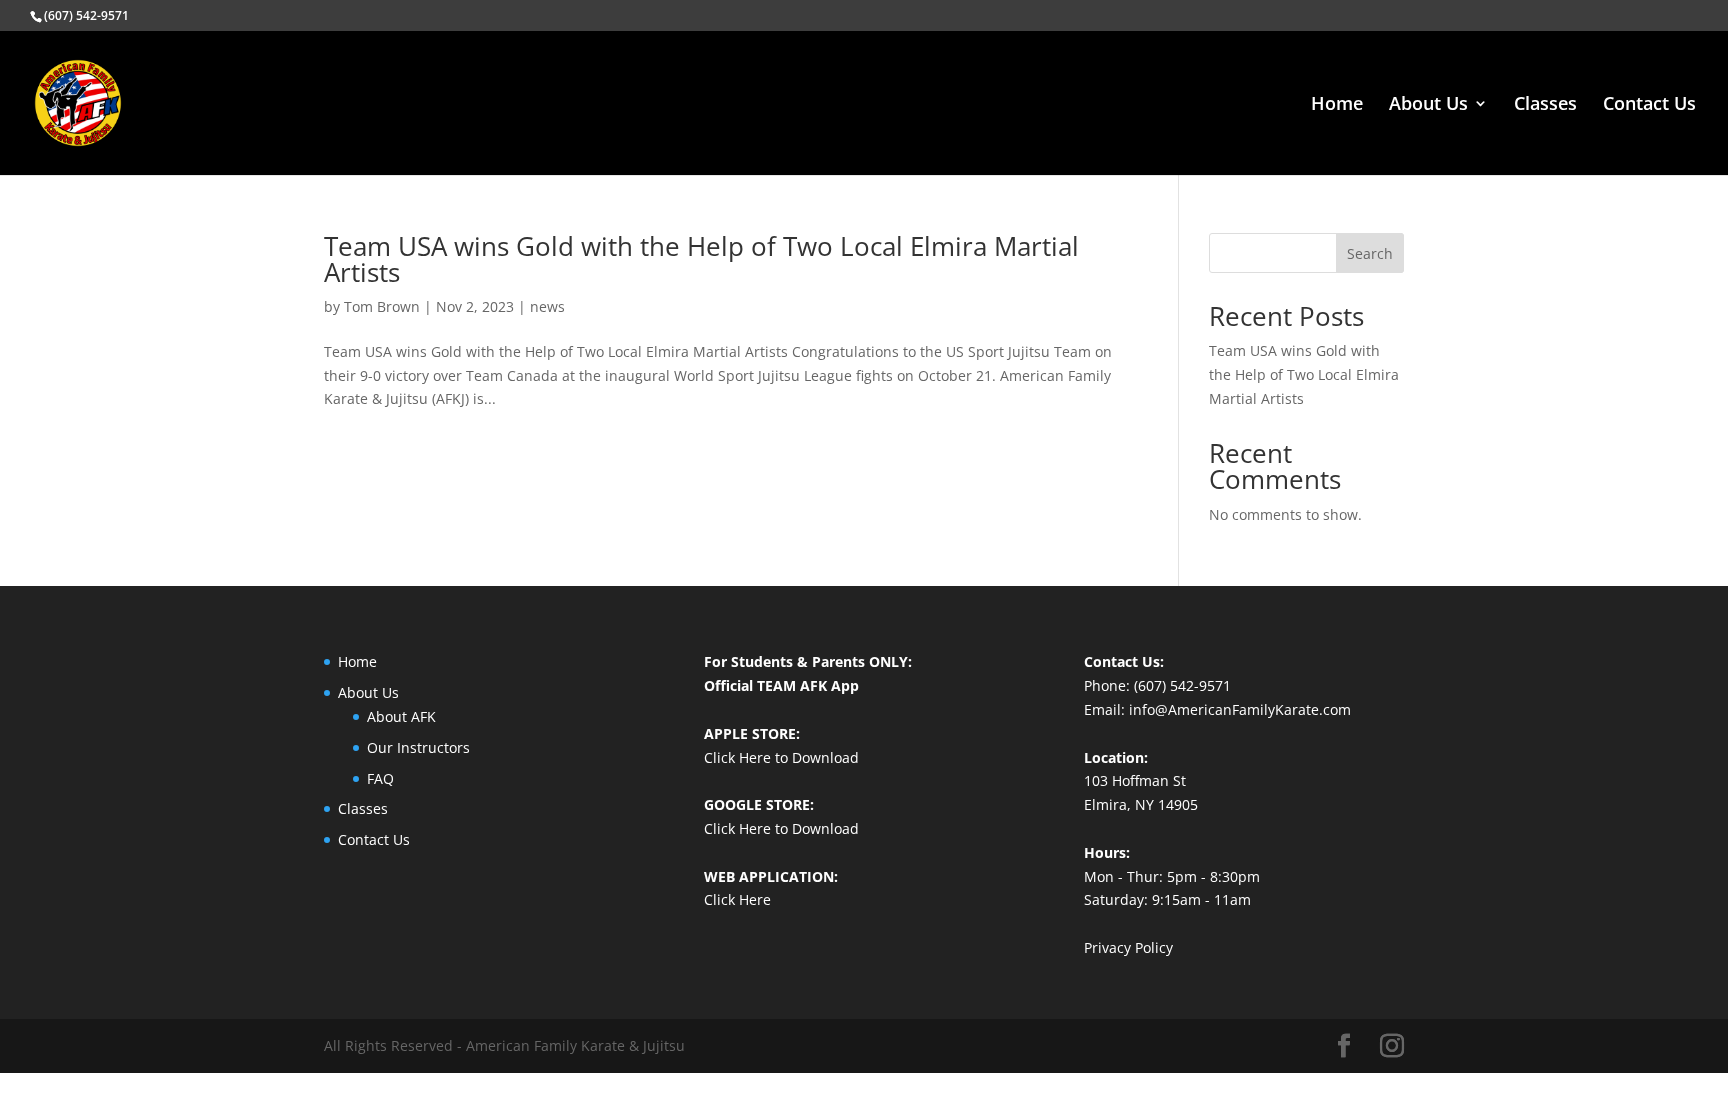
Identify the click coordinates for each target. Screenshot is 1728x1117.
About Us (1428, 105)
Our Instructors (418, 747)
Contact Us (1649, 105)
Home (1337, 105)
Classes (1545, 105)
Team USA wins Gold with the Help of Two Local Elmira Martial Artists (701, 259)
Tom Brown (382, 306)
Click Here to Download (781, 757)
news (547, 306)
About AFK (401, 716)
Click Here (737, 899)
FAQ (380, 778)
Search (1370, 253)
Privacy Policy (1128, 947)
